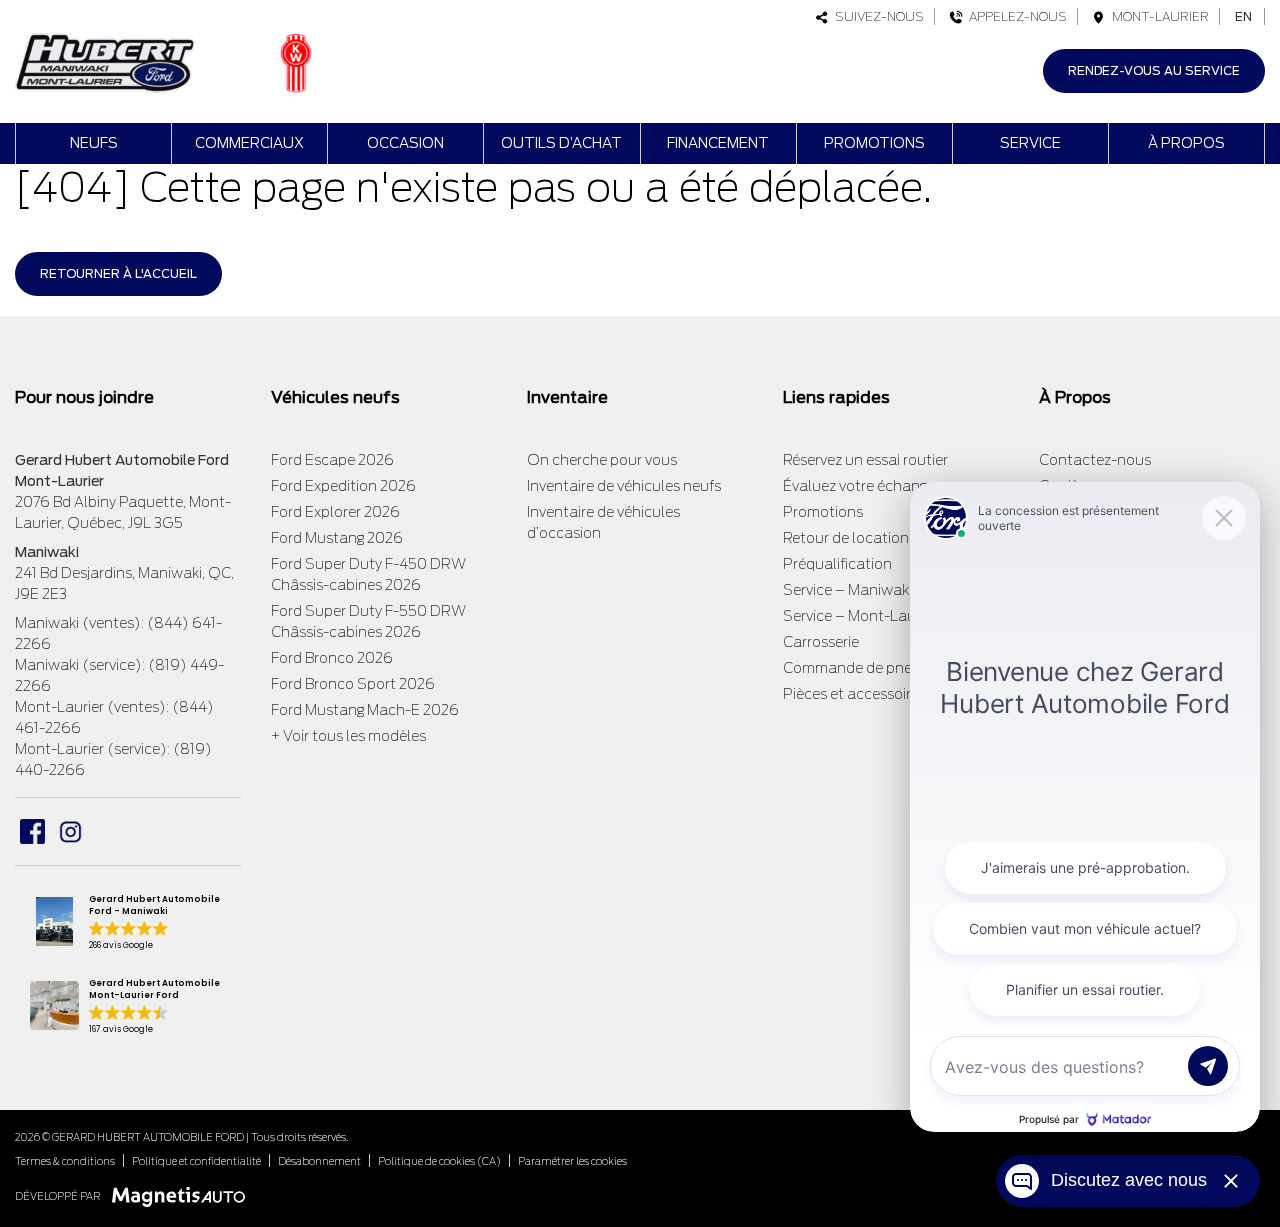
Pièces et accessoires (854, 694)
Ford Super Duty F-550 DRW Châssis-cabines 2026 (368, 621)
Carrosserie (821, 642)
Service (1030, 143)
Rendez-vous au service (1154, 70)
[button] (128, 924)
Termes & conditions (65, 1161)
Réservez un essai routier (865, 460)
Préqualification (837, 564)
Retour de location (846, 538)
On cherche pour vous (602, 460)
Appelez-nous (1015, 16)
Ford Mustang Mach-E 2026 (365, 710)
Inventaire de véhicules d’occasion (603, 522)
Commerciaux (249, 143)
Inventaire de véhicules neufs (624, 486)
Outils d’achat (561, 143)
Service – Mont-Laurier (860, 616)
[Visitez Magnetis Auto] (183, 1195)
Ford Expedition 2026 (343, 486)
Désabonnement (319, 1161)
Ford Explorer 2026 (335, 512)
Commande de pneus (855, 668)
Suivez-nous (876, 16)
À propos (1186, 143)
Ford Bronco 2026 (332, 658)
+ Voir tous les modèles (348, 736)
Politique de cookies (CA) (439, 1161)
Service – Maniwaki (847, 590)
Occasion (405, 143)
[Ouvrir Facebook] (32, 831)
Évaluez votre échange (859, 486)
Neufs (94, 143)
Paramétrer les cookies (572, 1161)
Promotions (874, 143)
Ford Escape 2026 (332, 460)
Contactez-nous (1095, 460)
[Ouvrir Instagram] (70, 831)
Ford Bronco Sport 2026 (353, 684)
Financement (718, 143)
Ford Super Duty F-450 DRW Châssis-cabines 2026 (368, 574)
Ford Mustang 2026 (337, 538)
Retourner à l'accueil (118, 273)
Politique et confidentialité (196, 1161)
